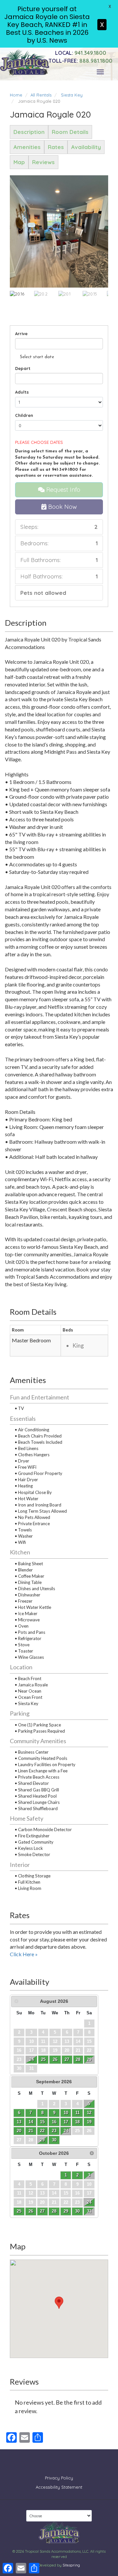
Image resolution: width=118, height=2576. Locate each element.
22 (42, 2131)
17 (66, 2122)
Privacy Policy (59, 2478)
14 (31, 2122)
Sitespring (71, 2565)
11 (78, 2113)
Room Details (70, 132)
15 (42, 2122)
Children (24, 415)
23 (54, 2131)
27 (67, 2059)
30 (54, 2140)
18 (77, 2122)
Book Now (62, 507)
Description (29, 132)
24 (31, 2059)
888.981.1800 (80, 60)
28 (78, 2059)
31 (89, 2211)
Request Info (62, 490)
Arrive (21, 334)
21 (31, 2131)
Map (19, 162)
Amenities (27, 147)
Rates (56, 147)
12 (89, 2113)
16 (54, 2122)
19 (89, 2122)
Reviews (43, 162)
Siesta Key (72, 95)
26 (55, 2059)
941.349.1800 (81, 53)
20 (19, 2131)
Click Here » (24, 1954)
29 (89, 2059)
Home (16, 95)
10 (66, 2113)
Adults (22, 392)
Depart (23, 368)
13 (19, 2122)
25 (43, 2059)
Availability (86, 147)
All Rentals (41, 95)
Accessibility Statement (59, 2487)
